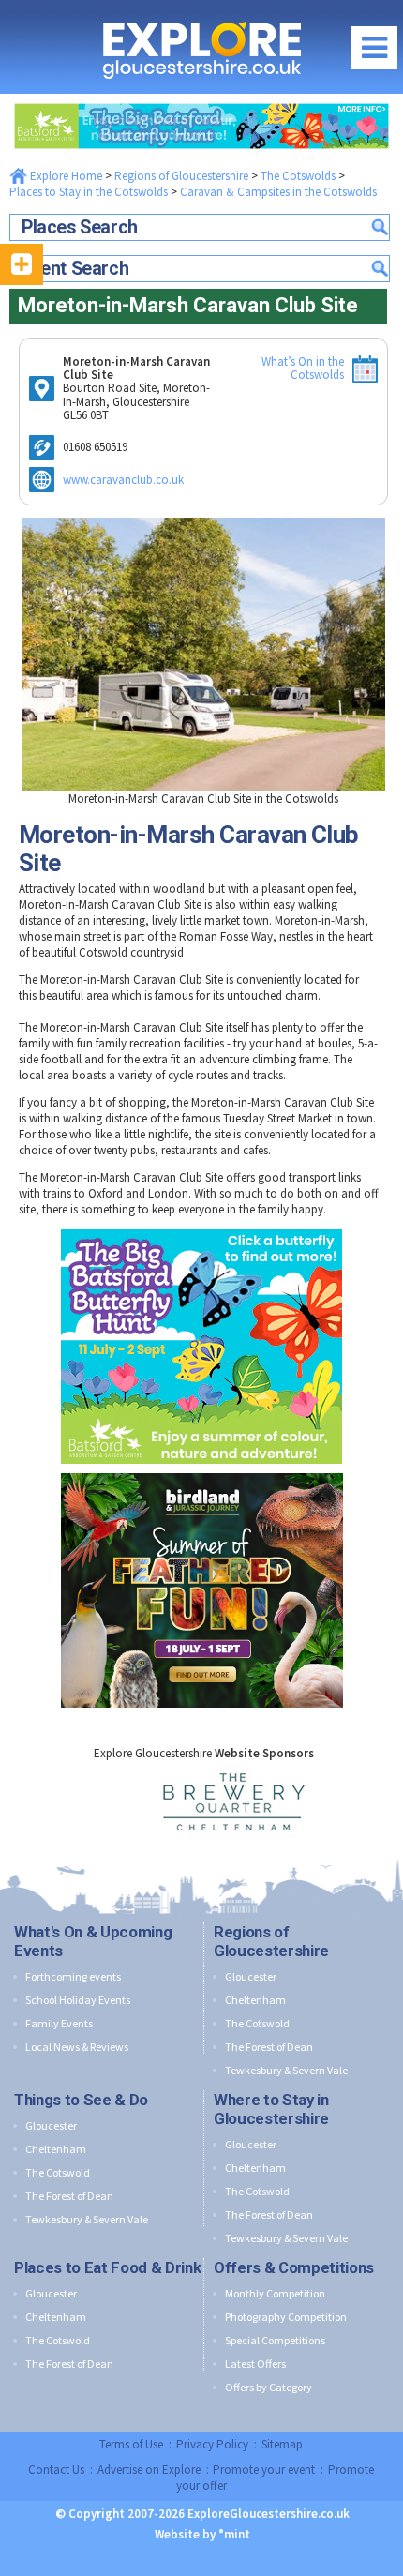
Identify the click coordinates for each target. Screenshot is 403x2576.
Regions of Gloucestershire (181, 176)
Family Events (59, 2023)
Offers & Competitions (294, 2267)
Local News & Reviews (77, 2047)
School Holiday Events (78, 2000)
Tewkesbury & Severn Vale (286, 2070)
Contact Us (56, 2470)
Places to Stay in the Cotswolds (89, 192)
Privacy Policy (212, 2444)
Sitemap (282, 2444)
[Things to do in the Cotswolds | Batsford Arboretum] (201, 99)
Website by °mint (202, 2534)
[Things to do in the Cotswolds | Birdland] (202, 1469)
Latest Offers (255, 2364)
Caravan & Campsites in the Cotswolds (278, 192)
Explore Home (65, 176)
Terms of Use (131, 2444)
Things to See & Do (81, 2100)
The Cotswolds (298, 176)
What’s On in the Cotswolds (303, 368)
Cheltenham (255, 2000)
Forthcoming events (73, 1976)
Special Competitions (275, 2340)
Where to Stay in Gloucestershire (271, 2109)
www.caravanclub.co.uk (123, 480)
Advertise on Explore (149, 2470)
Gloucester (251, 1976)
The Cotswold (257, 2023)
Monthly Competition (275, 2293)
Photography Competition (286, 2317)
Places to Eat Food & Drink (107, 2267)
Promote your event (264, 2470)
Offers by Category (269, 2387)
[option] (203, 1803)
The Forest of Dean (269, 2047)
